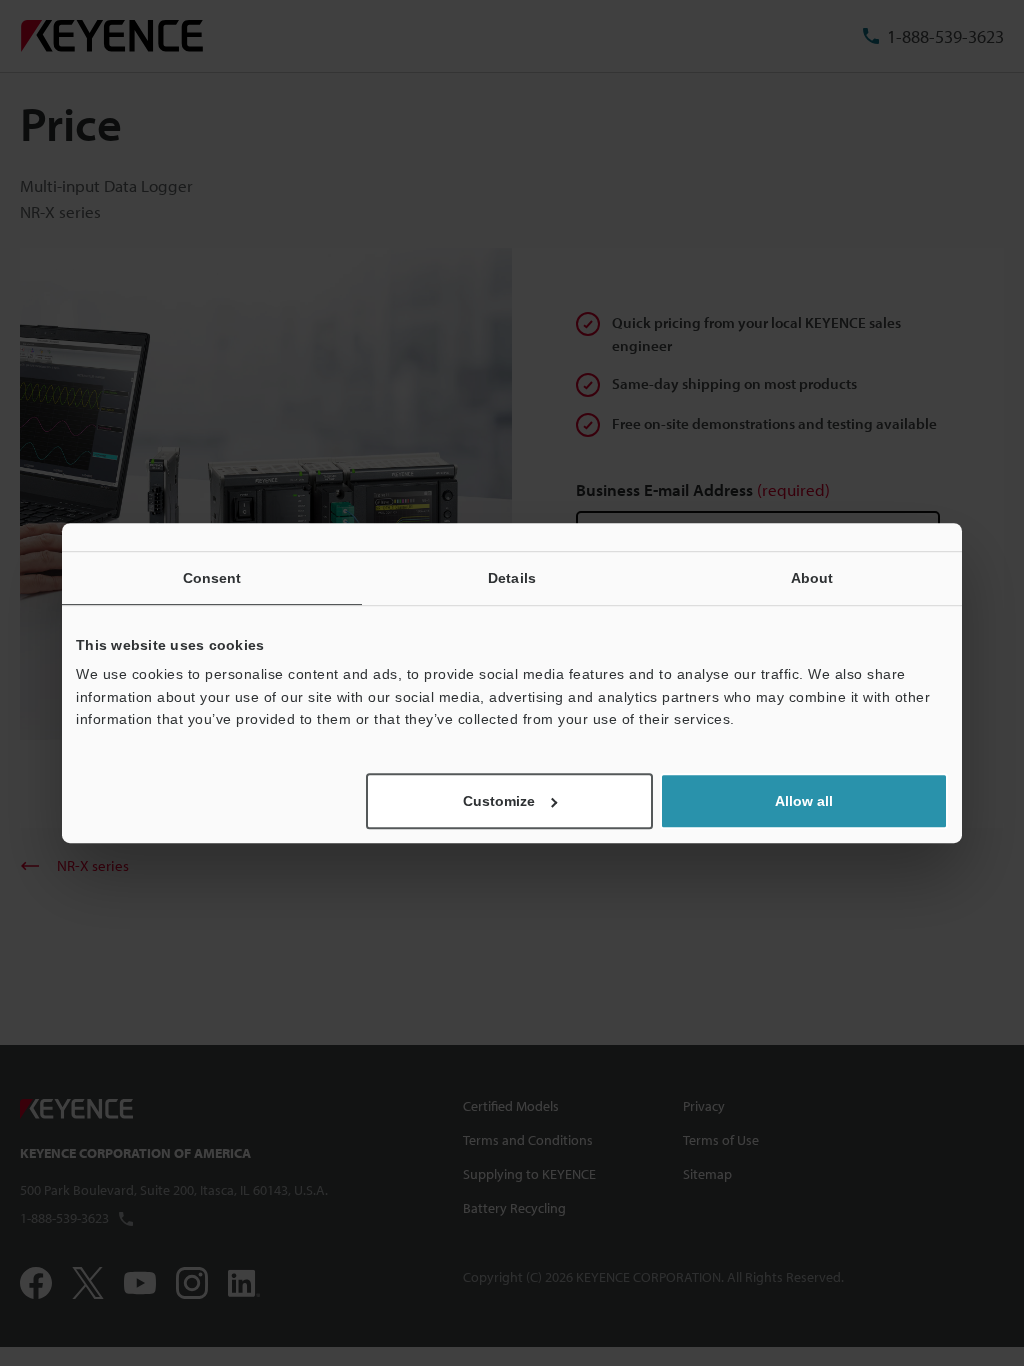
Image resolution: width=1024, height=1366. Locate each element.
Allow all (804, 801)
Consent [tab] (212, 578)
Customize (499, 801)
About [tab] (812, 578)
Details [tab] (512, 578)
